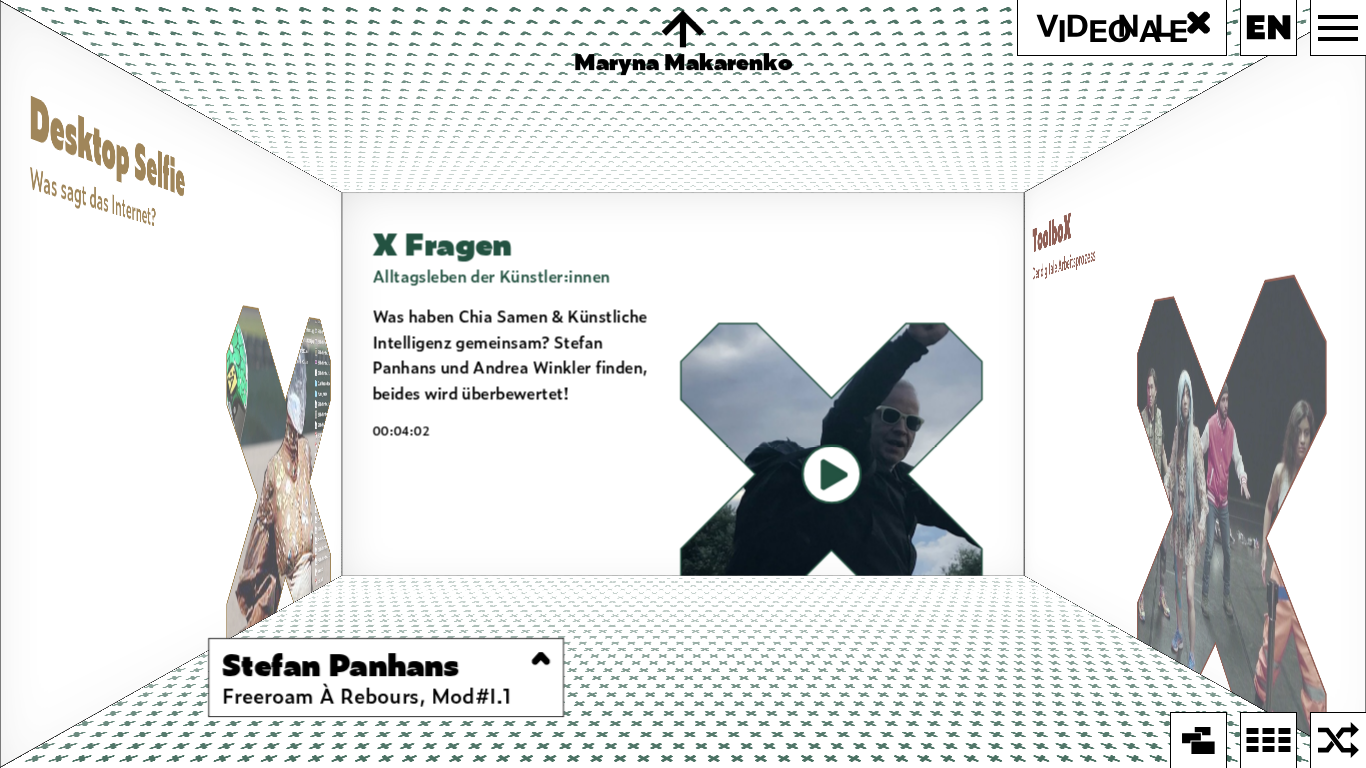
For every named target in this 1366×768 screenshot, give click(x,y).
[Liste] (1268, 740)
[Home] (1198, 740)
